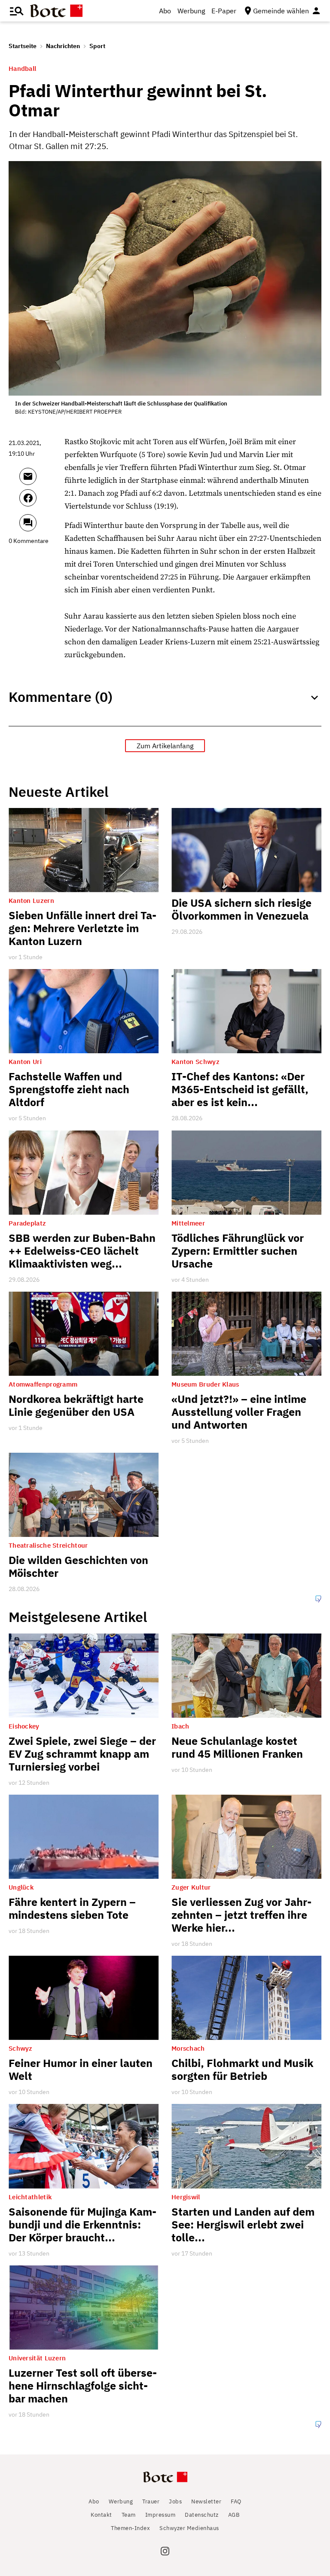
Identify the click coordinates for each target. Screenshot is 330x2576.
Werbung (191, 11)
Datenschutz (202, 2515)
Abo (165, 11)
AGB (234, 2515)
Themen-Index (130, 2528)
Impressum (160, 2515)
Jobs (175, 2501)
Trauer (151, 2501)
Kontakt (101, 2515)
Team (129, 2515)
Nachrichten (63, 46)
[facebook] (40, 502)
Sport (97, 46)
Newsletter (206, 2501)
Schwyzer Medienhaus (189, 2528)
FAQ (236, 2501)
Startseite (23, 46)
